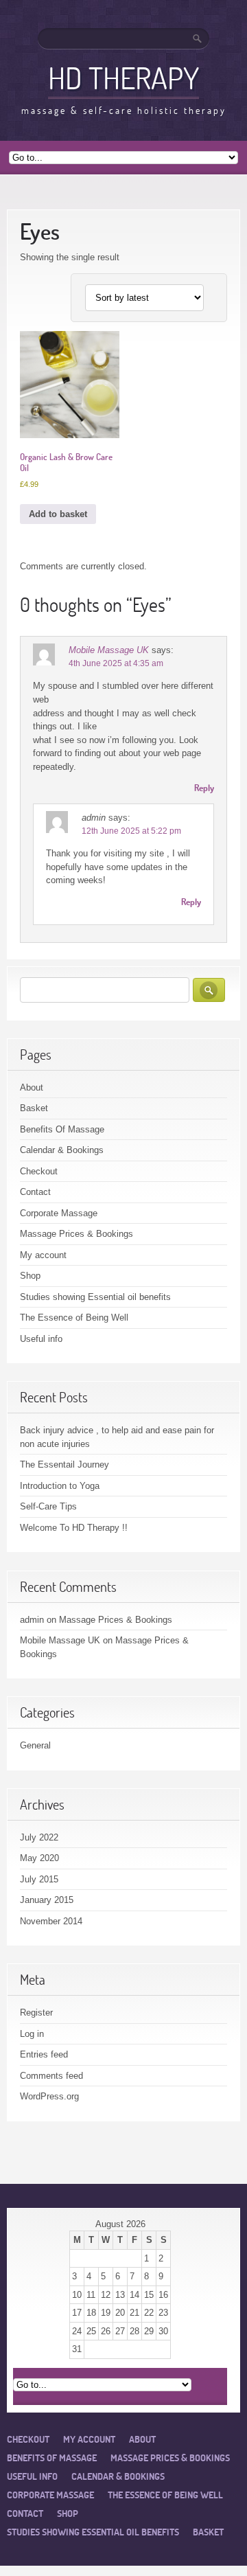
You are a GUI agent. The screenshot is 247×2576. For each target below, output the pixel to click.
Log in (32, 2034)
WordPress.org (49, 2096)
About (32, 1087)
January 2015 (47, 1900)
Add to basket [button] (58, 514)
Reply (204, 788)
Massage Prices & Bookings (77, 1234)
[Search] (198, 38)
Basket (34, 1108)
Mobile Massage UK (109, 650)
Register (36, 2013)
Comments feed (51, 2076)
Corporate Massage (59, 1213)
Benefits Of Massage (62, 1129)
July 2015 (39, 1879)
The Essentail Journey (64, 1464)
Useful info (41, 1339)
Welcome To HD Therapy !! (74, 1528)
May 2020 (39, 1858)
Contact (35, 1192)
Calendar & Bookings (62, 1150)
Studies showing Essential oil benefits (95, 1297)
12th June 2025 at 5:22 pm (131, 831)
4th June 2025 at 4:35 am (116, 663)
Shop (30, 1276)
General (35, 1745)
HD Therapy (123, 78)
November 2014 (51, 1921)
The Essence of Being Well (74, 1318)
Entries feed (44, 2054)
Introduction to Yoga (60, 1486)
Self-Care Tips (48, 1506)
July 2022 (39, 1837)
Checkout (39, 1171)
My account (43, 1255)
